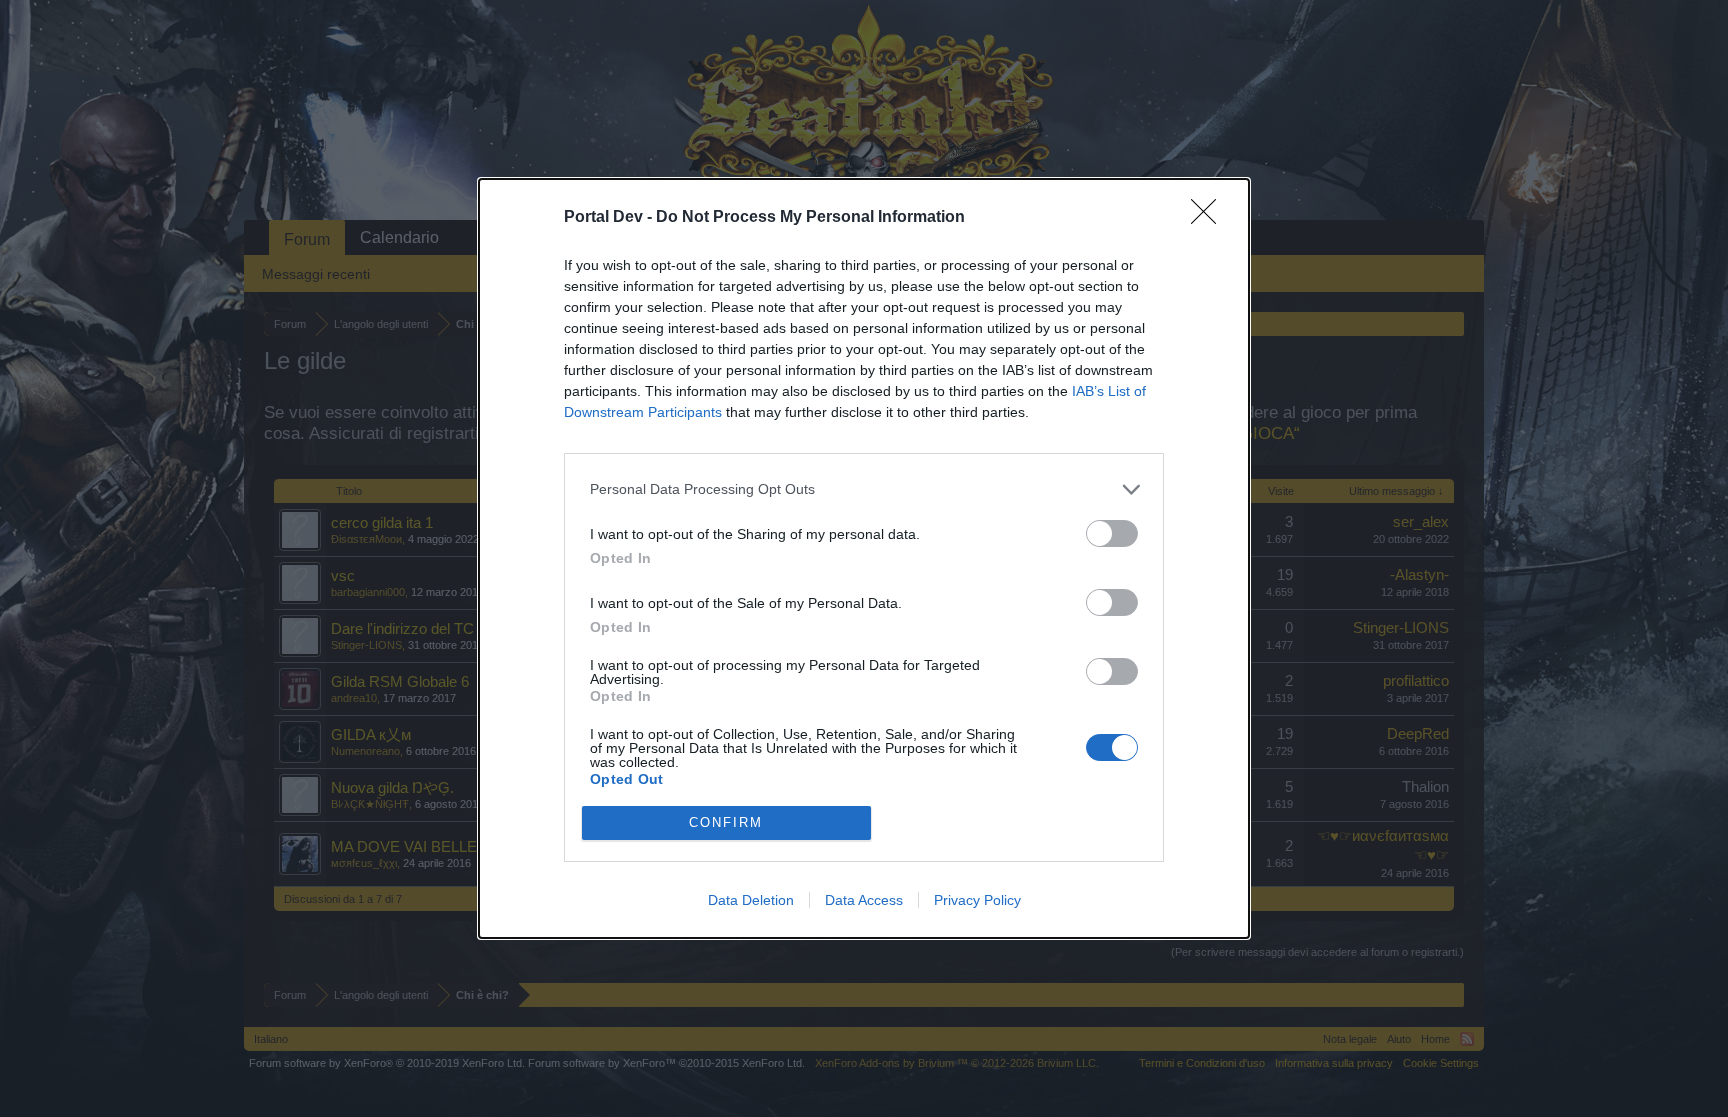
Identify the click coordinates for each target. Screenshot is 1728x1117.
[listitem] (864, 489)
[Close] (1210, 218)
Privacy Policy (977, 900)
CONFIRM (726, 822)
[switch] (1112, 533)
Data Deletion (751, 900)
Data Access (864, 900)
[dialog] (864, 558)
